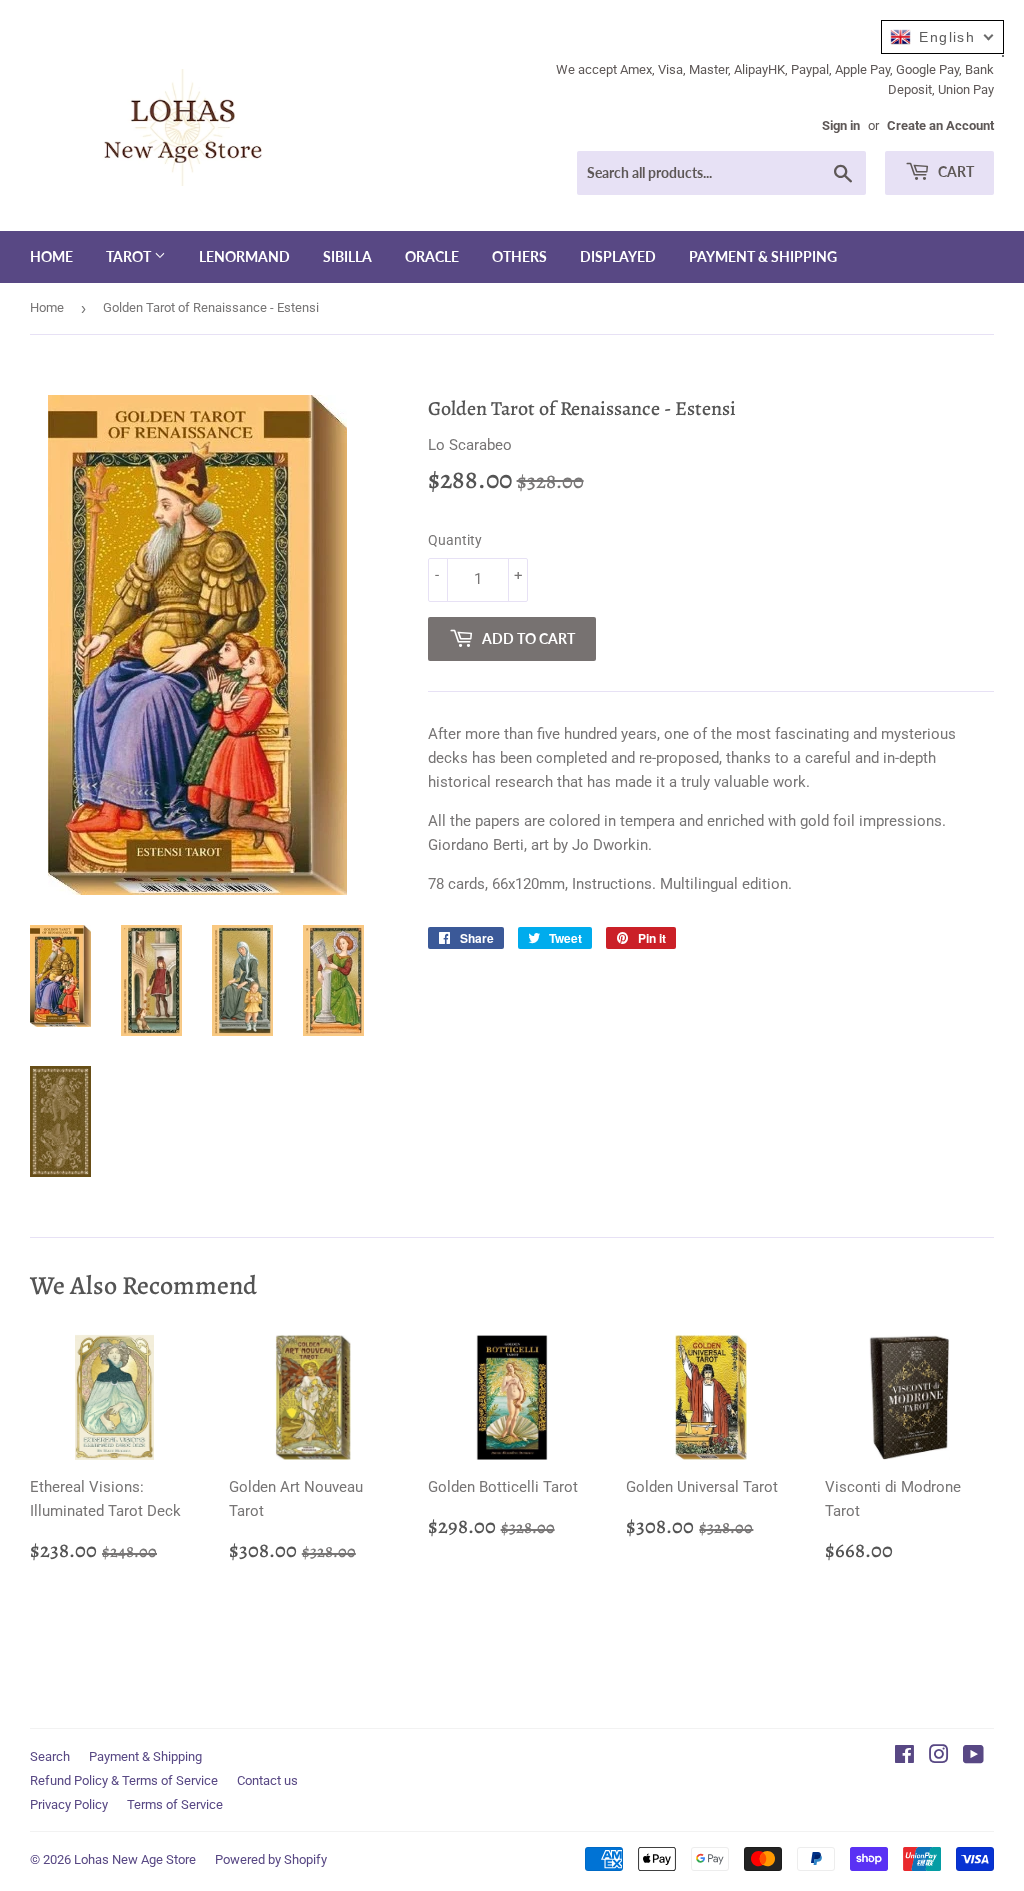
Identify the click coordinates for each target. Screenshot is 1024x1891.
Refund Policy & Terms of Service (124, 1780)
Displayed (618, 256)
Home (51, 256)
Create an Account (940, 125)
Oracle (432, 256)
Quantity (455, 540)
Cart (954, 171)
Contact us (267, 1780)
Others (519, 256)
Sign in (841, 125)
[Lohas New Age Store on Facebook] (904, 1757)
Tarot (130, 256)
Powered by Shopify (271, 1859)
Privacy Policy (69, 1804)
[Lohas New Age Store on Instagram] (939, 1757)
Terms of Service (175, 1804)
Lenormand (244, 256)
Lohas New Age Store (135, 1859)
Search (50, 1756)
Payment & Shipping (763, 256)
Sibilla (347, 256)
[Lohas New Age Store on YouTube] (973, 1757)
